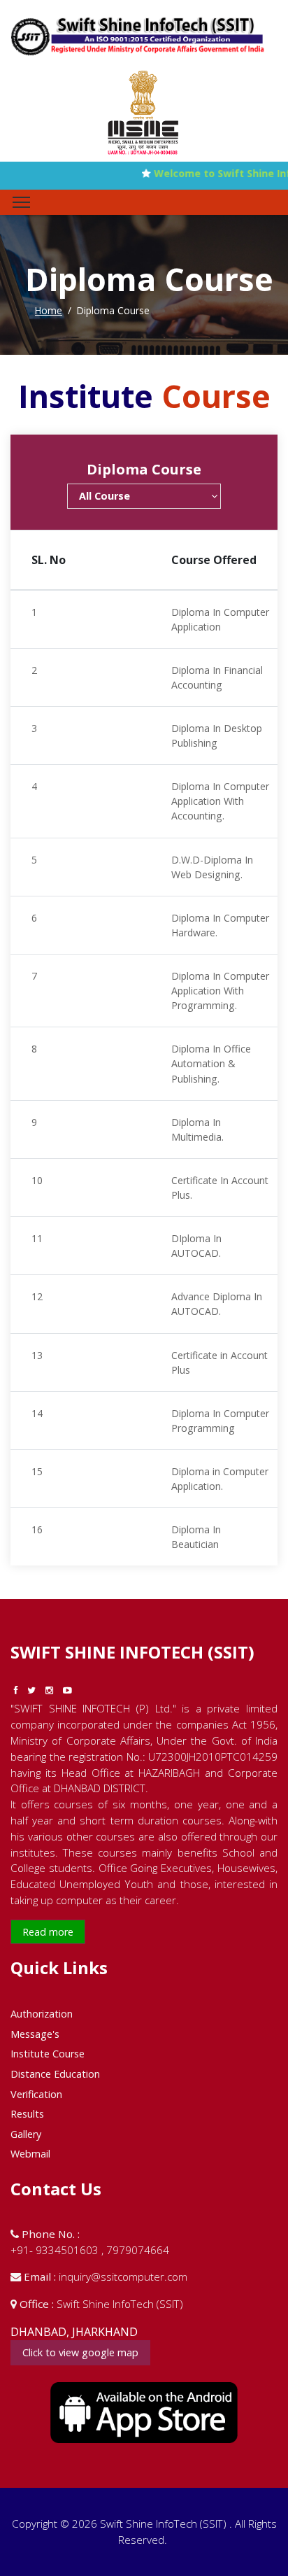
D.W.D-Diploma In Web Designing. (212, 867)
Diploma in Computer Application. (220, 1479)
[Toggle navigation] (21, 202)
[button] (144, 496)
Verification (36, 2094)
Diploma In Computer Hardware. (220, 925)
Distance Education (55, 2074)
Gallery (26, 2134)
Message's (35, 2034)
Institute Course (48, 2054)
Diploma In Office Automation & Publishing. (211, 1063)
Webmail (30, 2154)
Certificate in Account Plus (219, 1363)
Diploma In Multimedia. (197, 1129)
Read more (48, 1932)
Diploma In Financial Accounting (217, 677)
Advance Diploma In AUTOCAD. (217, 1304)
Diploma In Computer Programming (220, 1421)
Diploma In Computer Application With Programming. (220, 991)
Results (27, 2114)
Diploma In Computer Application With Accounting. (220, 801)
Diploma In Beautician (196, 1537)
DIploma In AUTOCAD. (196, 1246)
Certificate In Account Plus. (220, 1188)
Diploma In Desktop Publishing (217, 736)
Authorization (42, 2014)
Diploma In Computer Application (220, 619)
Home (49, 310)
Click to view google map (80, 2352)
